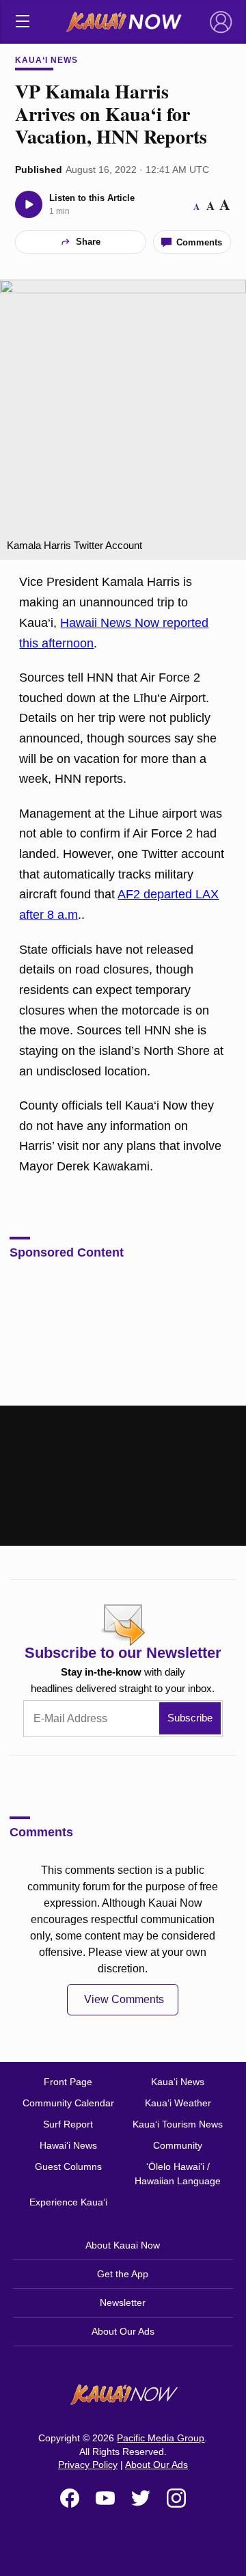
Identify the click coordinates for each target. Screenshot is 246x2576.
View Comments (124, 1999)
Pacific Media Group (161, 2438)
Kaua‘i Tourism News (178, 2124)
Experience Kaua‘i (68, 2202)
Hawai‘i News (68, 2145)
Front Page (68, 2082)
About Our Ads (123, 2331)
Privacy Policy (88, 2465)
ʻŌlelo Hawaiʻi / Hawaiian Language (178, 2174)
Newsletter (123, 2303)
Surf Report (68, 2124)
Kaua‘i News (46, 60)
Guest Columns (68, 2166)
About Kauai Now (123, 2245)
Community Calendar (68, 2103)
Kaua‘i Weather (178, 2103)
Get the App (123, 2274)
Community (178, 2145)
